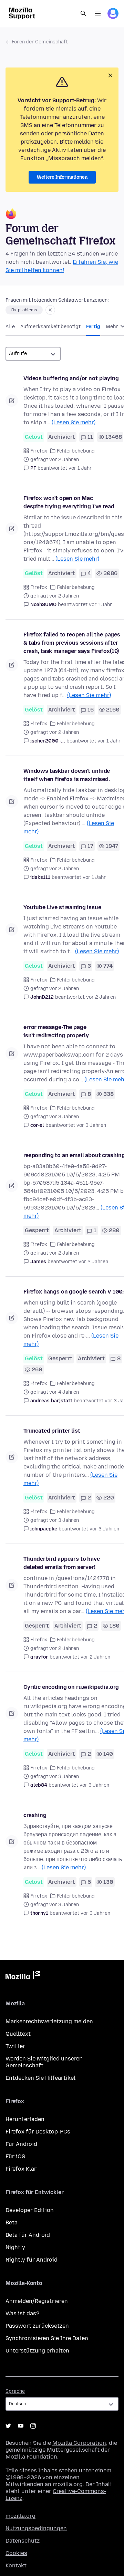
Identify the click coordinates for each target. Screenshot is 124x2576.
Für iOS (15, 2156)
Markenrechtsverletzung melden (49, 2021)
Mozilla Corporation (79, 2443)
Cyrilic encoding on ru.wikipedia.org (71, 1687)
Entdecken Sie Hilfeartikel (40, 2078)
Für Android (21, 2144)
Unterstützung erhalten (37, 2351)
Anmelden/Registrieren (37, 2301)
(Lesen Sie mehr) (74, 422)
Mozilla (23, 1976)
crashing (35, 1815)
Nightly (15, 2247)
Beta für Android (28, 2235)
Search (83, 13)
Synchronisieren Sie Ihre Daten (47, 2338)
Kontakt (16, 2565)
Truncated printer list (52, 1431)
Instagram (33, 2426)
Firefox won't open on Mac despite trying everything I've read (69, 502)
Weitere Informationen (62, 177)
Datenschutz (23, 2541)
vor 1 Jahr (80, 468)
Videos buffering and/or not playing (71, 378)
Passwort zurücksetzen (37, 2326)
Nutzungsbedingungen (36, 2528)
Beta (12, 2222)
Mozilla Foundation (31, 2457)
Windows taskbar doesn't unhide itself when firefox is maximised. (67, 775)
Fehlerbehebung (76, 451)
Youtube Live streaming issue (62, 907)
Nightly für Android (32, 2260)
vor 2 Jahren (101, 997)
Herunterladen (25, 2119)
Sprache (15, 2391)
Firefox (39, 451)
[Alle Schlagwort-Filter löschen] (50, 310)
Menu (98, 13)
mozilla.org (20, 2516)
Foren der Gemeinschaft (40, 42)
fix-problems (24, 310)
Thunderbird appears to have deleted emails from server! (62, 1563)
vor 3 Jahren (91, 1125)
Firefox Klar (21, 2169)
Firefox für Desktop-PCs (38, 2132)
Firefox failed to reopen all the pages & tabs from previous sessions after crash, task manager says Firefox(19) (72, 643)
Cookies (16, 2553)
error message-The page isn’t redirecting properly (56, 1031)
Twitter (15, 2046)
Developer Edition (30, 2210)
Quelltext (18, 2034)
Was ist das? (22, 2313)
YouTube (21, 2426)
